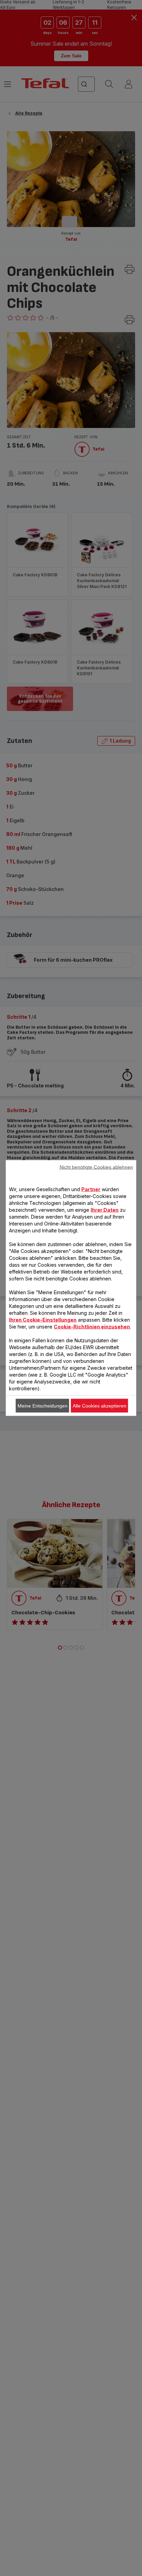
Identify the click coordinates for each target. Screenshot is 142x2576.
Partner (91, 1189)
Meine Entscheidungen (43, 1406)
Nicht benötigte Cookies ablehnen (96, 1167)
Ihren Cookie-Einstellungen (43, 1320)
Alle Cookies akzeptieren (100, 1406)
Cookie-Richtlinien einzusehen (92, 1327)
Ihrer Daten (105, 1210)
